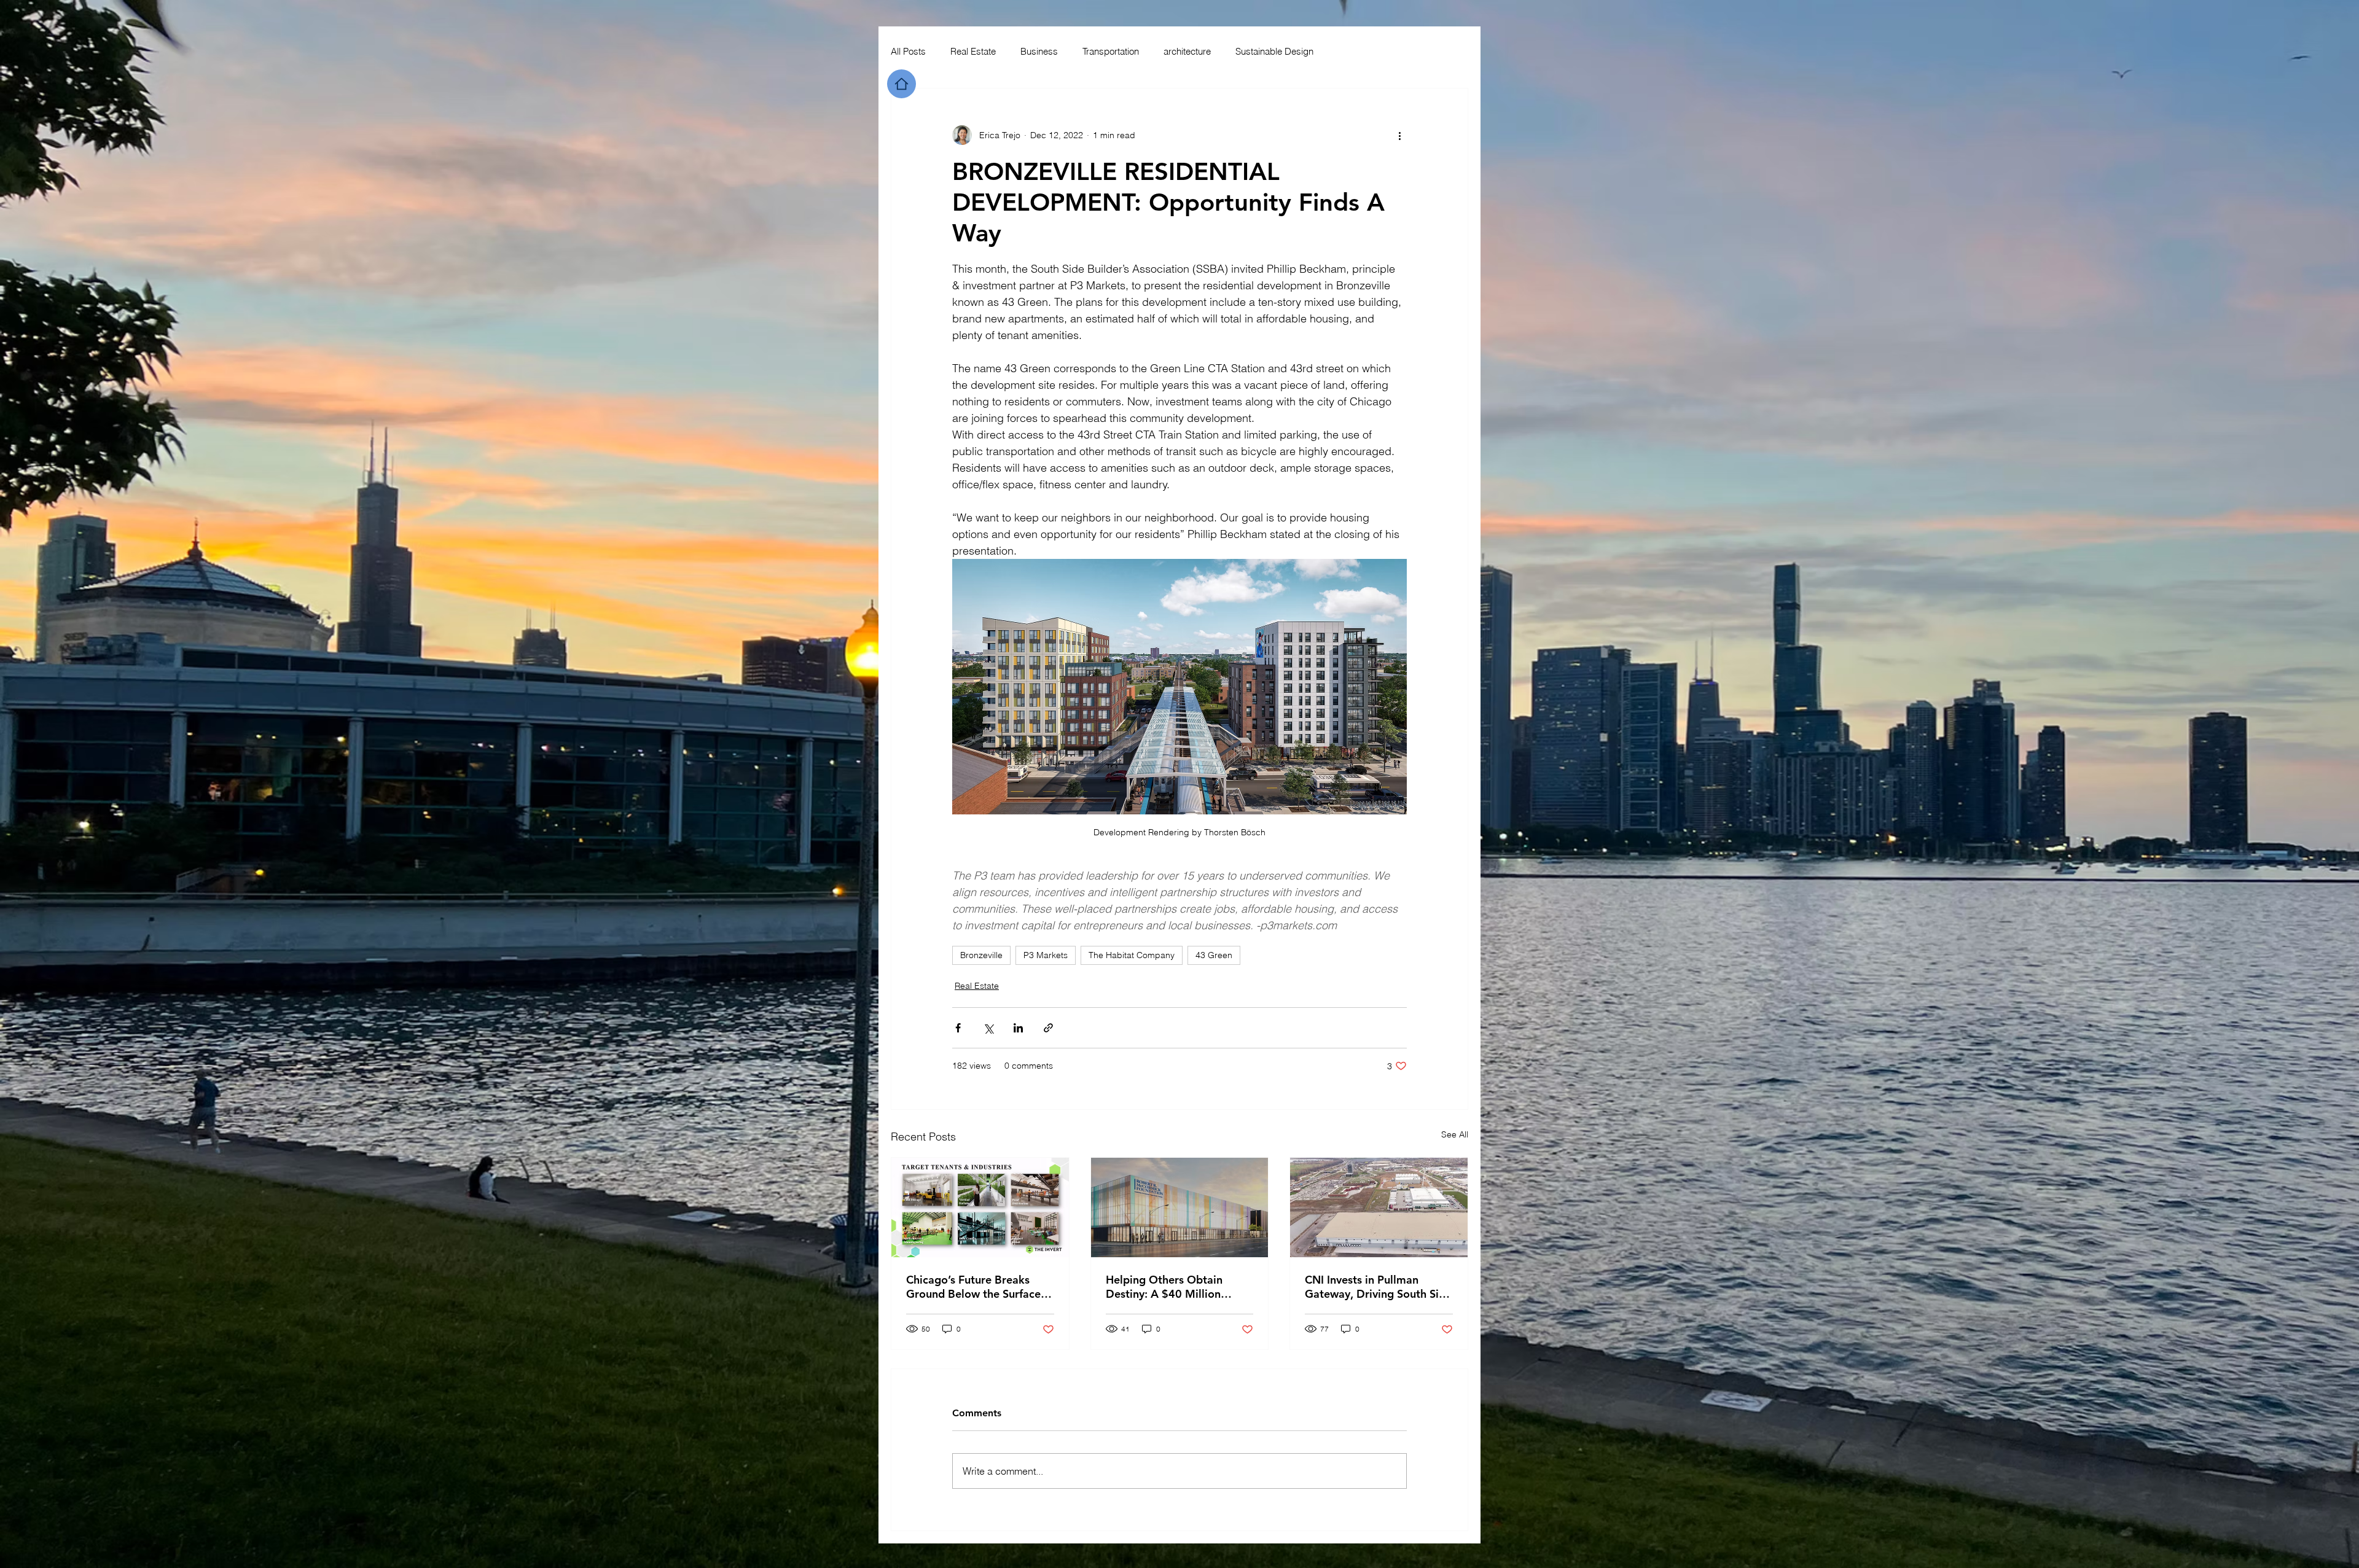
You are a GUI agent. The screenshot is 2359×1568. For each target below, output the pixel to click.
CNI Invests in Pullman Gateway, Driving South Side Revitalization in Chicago (1378, 1287)
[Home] (902, 84)
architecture (1187, 51)
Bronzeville (981, 955)
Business (1039, 51)
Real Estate (973, 51)
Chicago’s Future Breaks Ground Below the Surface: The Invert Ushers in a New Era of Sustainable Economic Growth (979, 1287)
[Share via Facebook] (958, 1028)
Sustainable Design (1274, 51)
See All (1455, 1134)
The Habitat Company (1132, 955)
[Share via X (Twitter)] (988, 1028)
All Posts (908, 51)
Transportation (1111, 51)
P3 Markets (1046, 955)
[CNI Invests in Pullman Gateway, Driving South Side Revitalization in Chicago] (1379, 1207)
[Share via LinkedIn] (1018, 1028)
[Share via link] (1048, 1028)
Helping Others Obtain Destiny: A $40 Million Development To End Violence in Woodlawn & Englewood (1169, 1287)
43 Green (1214, 955)
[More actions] (1399, 135)
